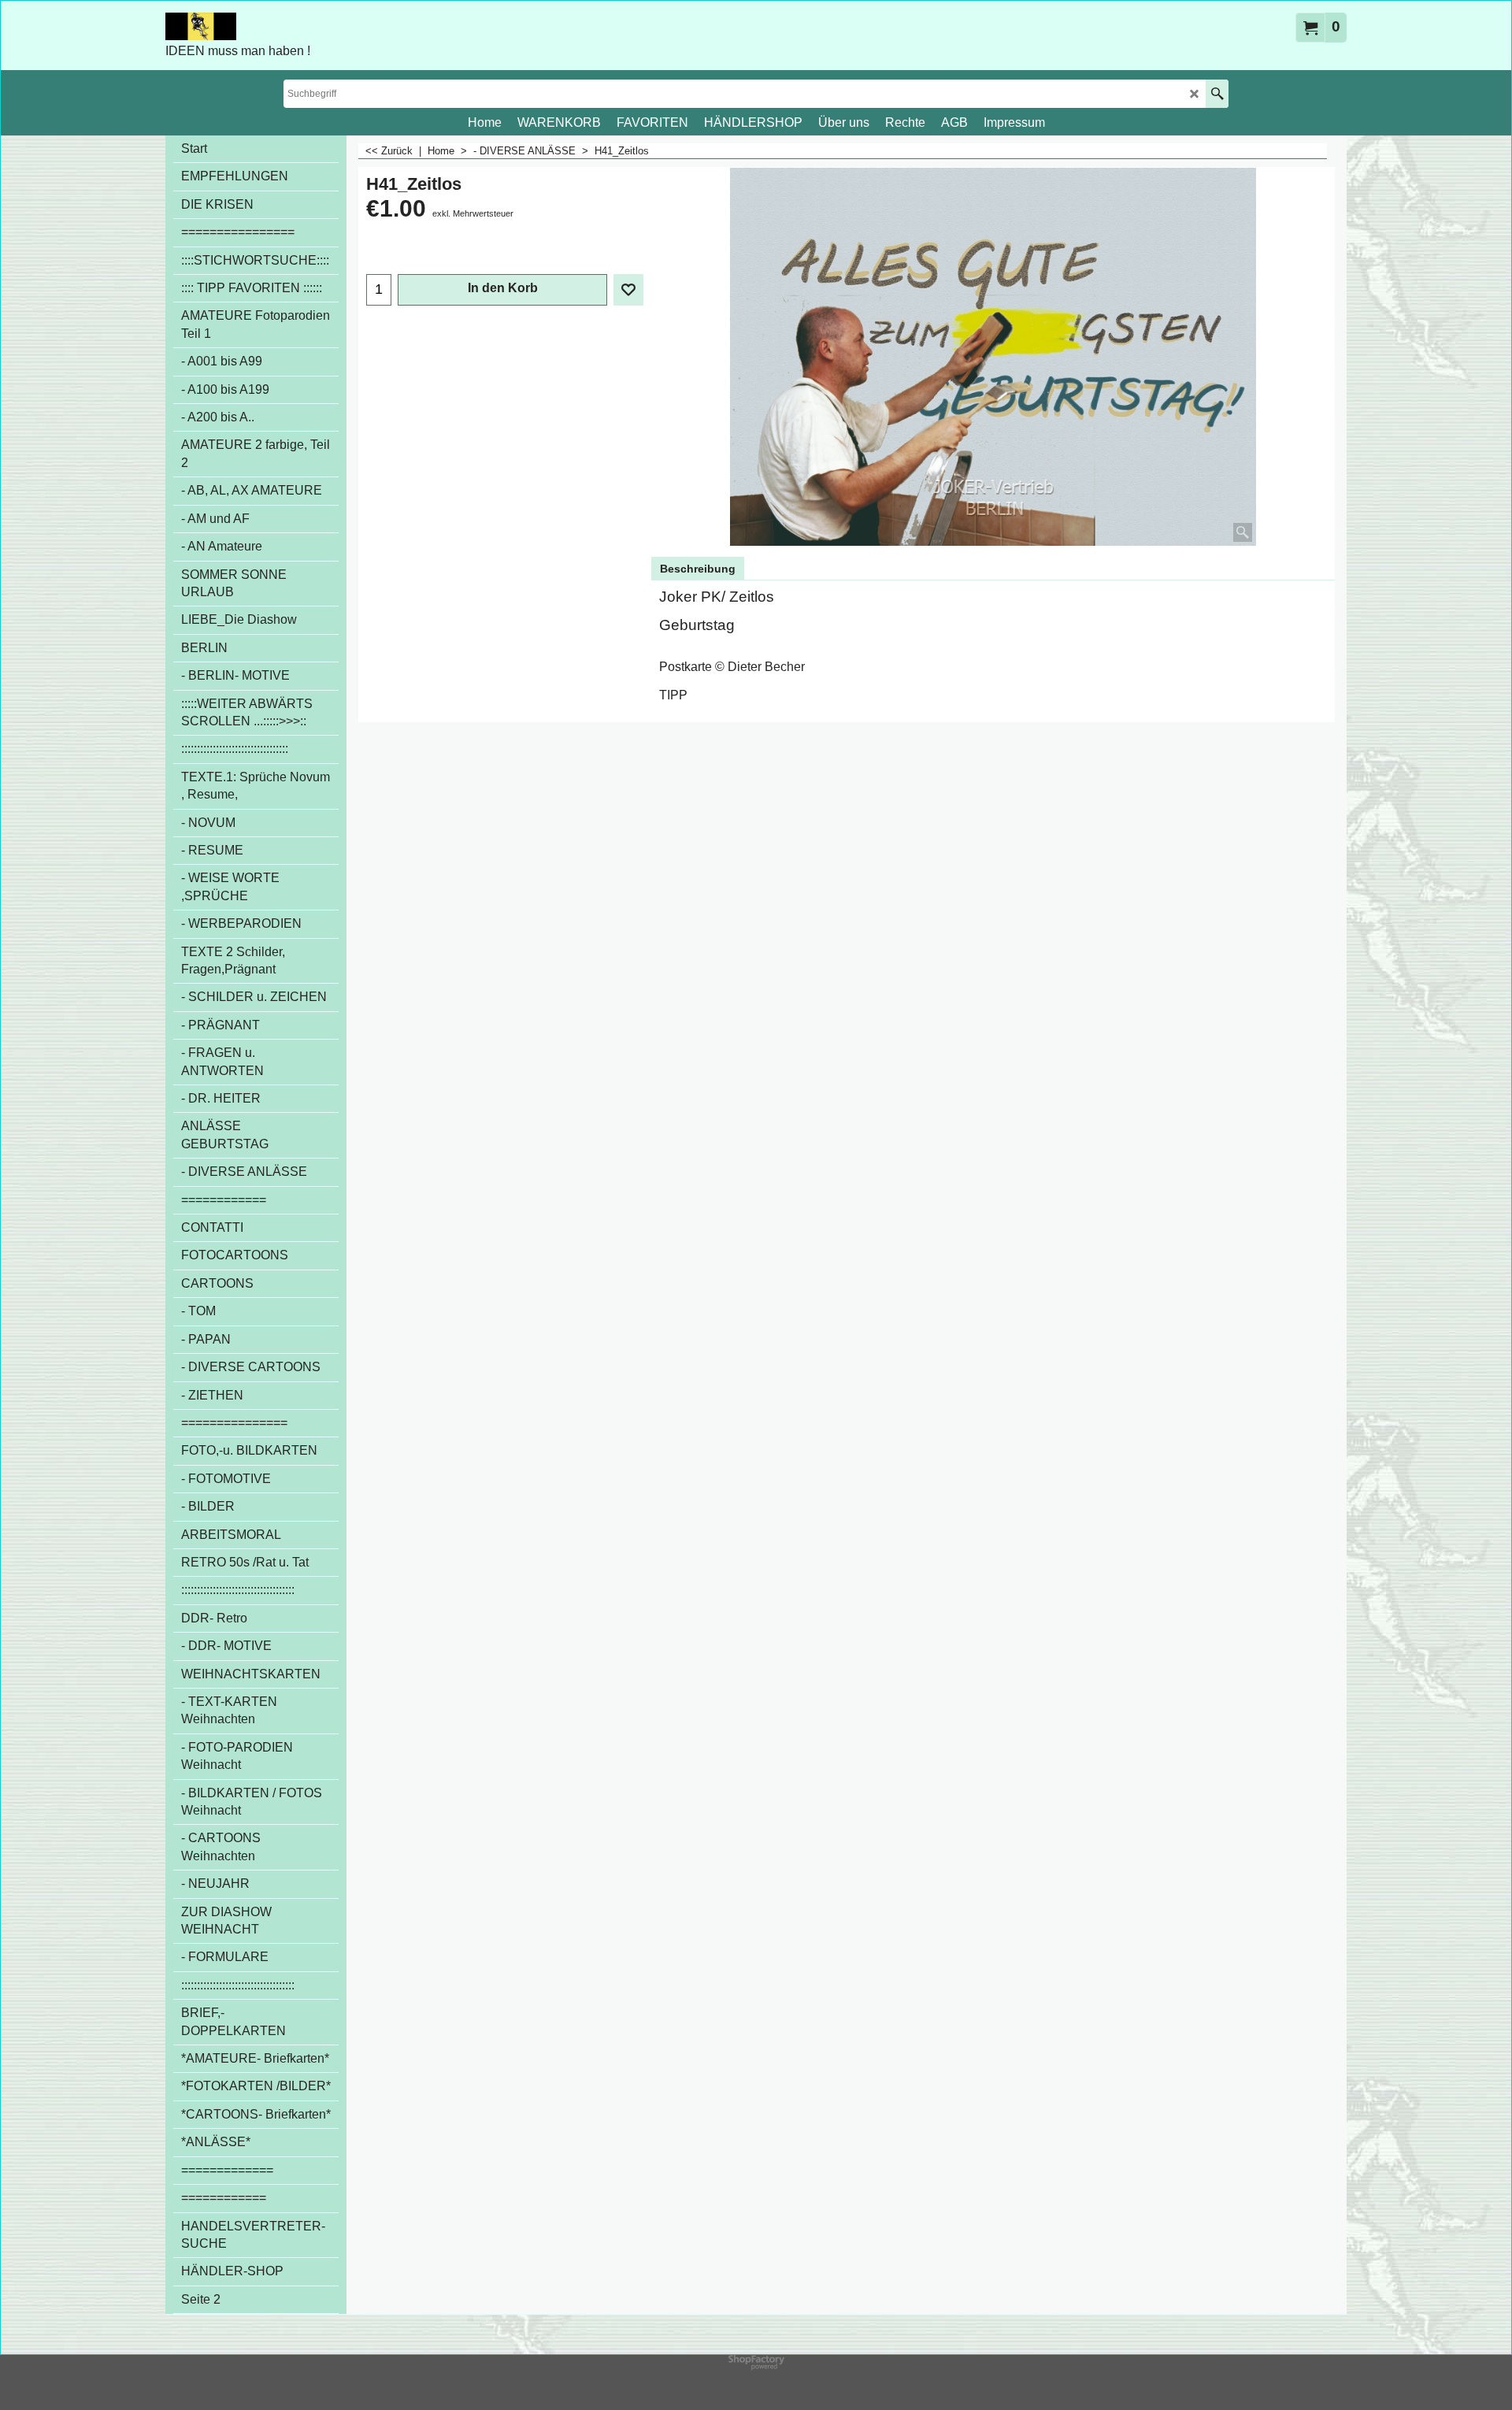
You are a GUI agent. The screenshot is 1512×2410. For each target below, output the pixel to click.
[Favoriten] (628, 290)
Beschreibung (698, 569)
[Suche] (1217, 94)
